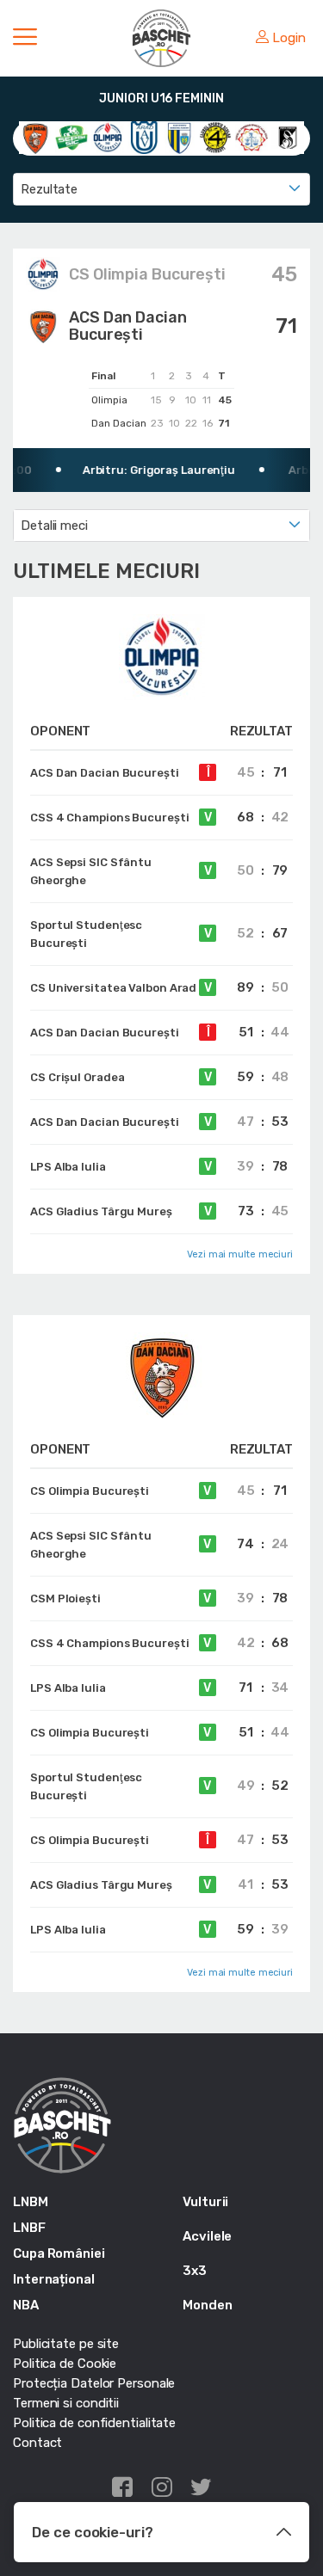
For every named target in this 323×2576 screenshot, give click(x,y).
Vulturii (205, 2202)
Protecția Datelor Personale (94, 2383)
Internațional (54, 2279)
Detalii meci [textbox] (54, 526)
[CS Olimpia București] (108, 137)
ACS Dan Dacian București (128, 326)
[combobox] (161, 189)
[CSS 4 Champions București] (215, 137)
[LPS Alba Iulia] (252, 137)
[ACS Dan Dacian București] (35, 137)
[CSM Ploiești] (180, 137)
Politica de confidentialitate (94, 2423)
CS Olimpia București (147, 274)
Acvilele (207, 2236)
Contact (37, 2443)
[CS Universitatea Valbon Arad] (144, 137)
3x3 (195, 2271)
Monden (207, 2305)
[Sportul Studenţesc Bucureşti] (288, 137)
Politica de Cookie (65, 2364)
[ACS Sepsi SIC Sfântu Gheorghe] (71, 137)
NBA (26, 2305)
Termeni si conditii (66, 2403)
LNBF (29, 2228)
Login (289, 38)
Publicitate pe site (66, 2344)
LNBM (31, 2202)
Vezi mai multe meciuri (240, 1254)
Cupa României (59, 2253)
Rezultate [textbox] (49, 189)
